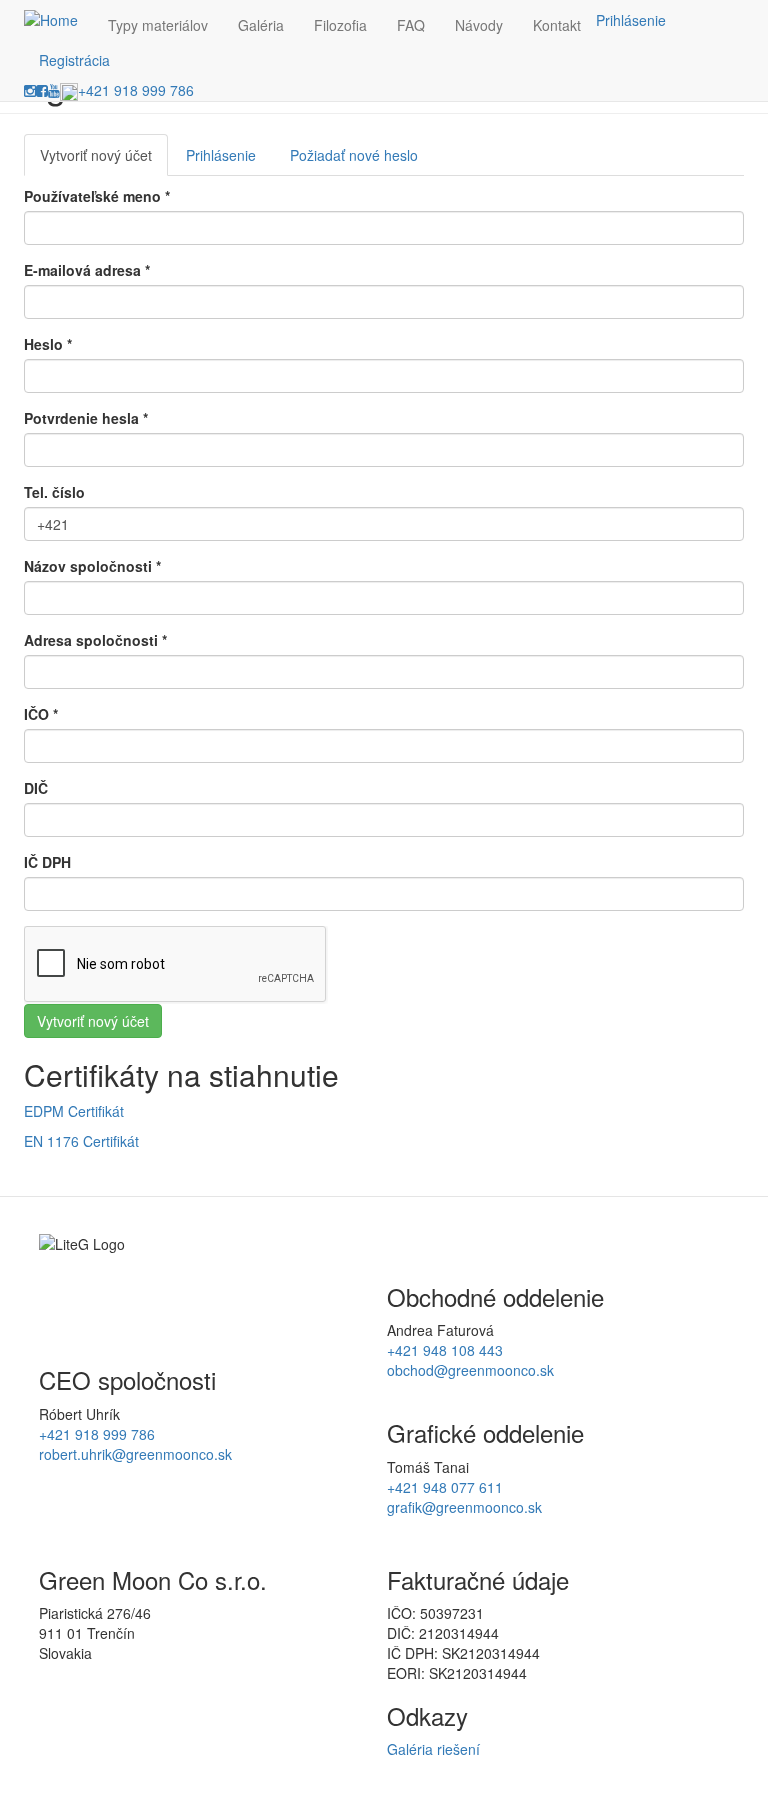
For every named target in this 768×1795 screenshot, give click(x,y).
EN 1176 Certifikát (81, 1141)
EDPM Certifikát (74, 1111)
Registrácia (74, 60)
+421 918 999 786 (136, 90)
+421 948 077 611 (445, 1487)
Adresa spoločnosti (95, 640)
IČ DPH (47, 862)
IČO (41, 714)
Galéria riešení (433, 1749)
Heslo (48, 344)
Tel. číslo (54, 492)
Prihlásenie (631, 20)
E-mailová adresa (87, 270)
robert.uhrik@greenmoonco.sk (135, 1454)
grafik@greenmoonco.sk (464, 1507)
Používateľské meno (97, 196)
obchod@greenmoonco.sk (470, 1370)
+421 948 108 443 (445, 1350)
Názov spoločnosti (92, 566)
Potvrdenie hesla (86, 418)
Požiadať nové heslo (354, 155)
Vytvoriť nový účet (104, 160)
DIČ (36, 788)
